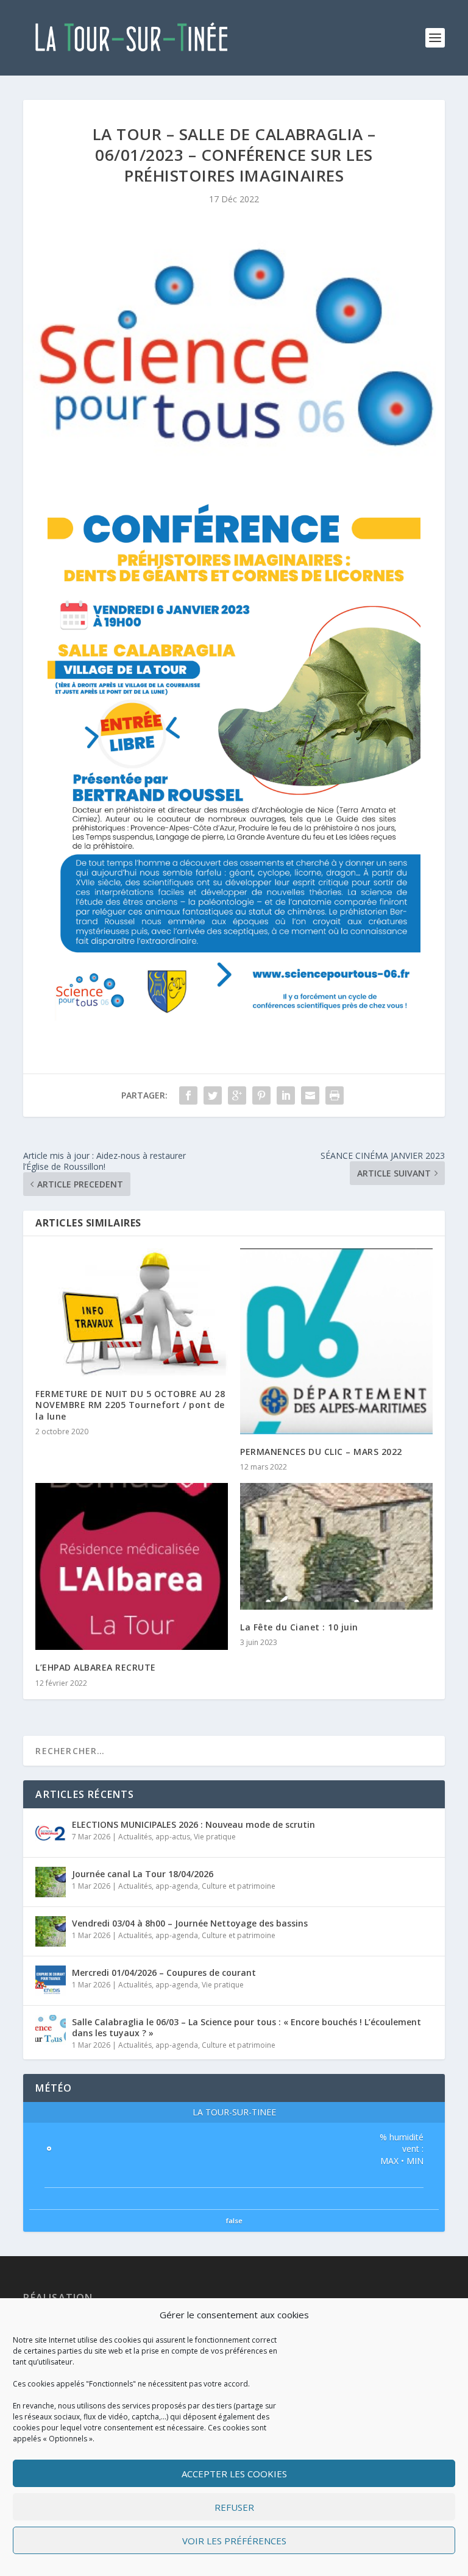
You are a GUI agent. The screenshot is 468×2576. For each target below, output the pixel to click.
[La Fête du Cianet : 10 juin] (336, 1546)
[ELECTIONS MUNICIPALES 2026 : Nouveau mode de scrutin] (51, 1833)
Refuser (234, 2507)
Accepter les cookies (234, 2474)
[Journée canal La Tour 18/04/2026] (51, 1882)
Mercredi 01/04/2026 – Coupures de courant (164, 1973)
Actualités (135, 1837)
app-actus (173, 1837)
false (234, 2220)
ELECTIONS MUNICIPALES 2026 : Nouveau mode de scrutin (193, 1824)
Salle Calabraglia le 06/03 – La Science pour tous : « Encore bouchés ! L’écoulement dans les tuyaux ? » (246, 2027)
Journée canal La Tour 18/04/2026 (143, 1874)
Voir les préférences (234, 2541)
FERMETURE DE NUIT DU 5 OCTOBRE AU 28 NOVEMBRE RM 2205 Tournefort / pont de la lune (130, 1405)
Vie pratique (215, 1837)
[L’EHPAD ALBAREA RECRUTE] (132, 1566)
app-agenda (177, 1886)
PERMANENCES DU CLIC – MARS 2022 (321, 1452)
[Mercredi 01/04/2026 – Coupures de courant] (51, 1981)
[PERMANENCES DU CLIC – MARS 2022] (336, 1341)
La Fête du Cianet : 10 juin (299, 1627)
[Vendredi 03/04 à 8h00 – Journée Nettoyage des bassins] (51, 1931)
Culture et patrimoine (239, 1886)
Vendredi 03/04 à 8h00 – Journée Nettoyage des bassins (190, 1923)
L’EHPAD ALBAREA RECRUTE (96, 1667)
